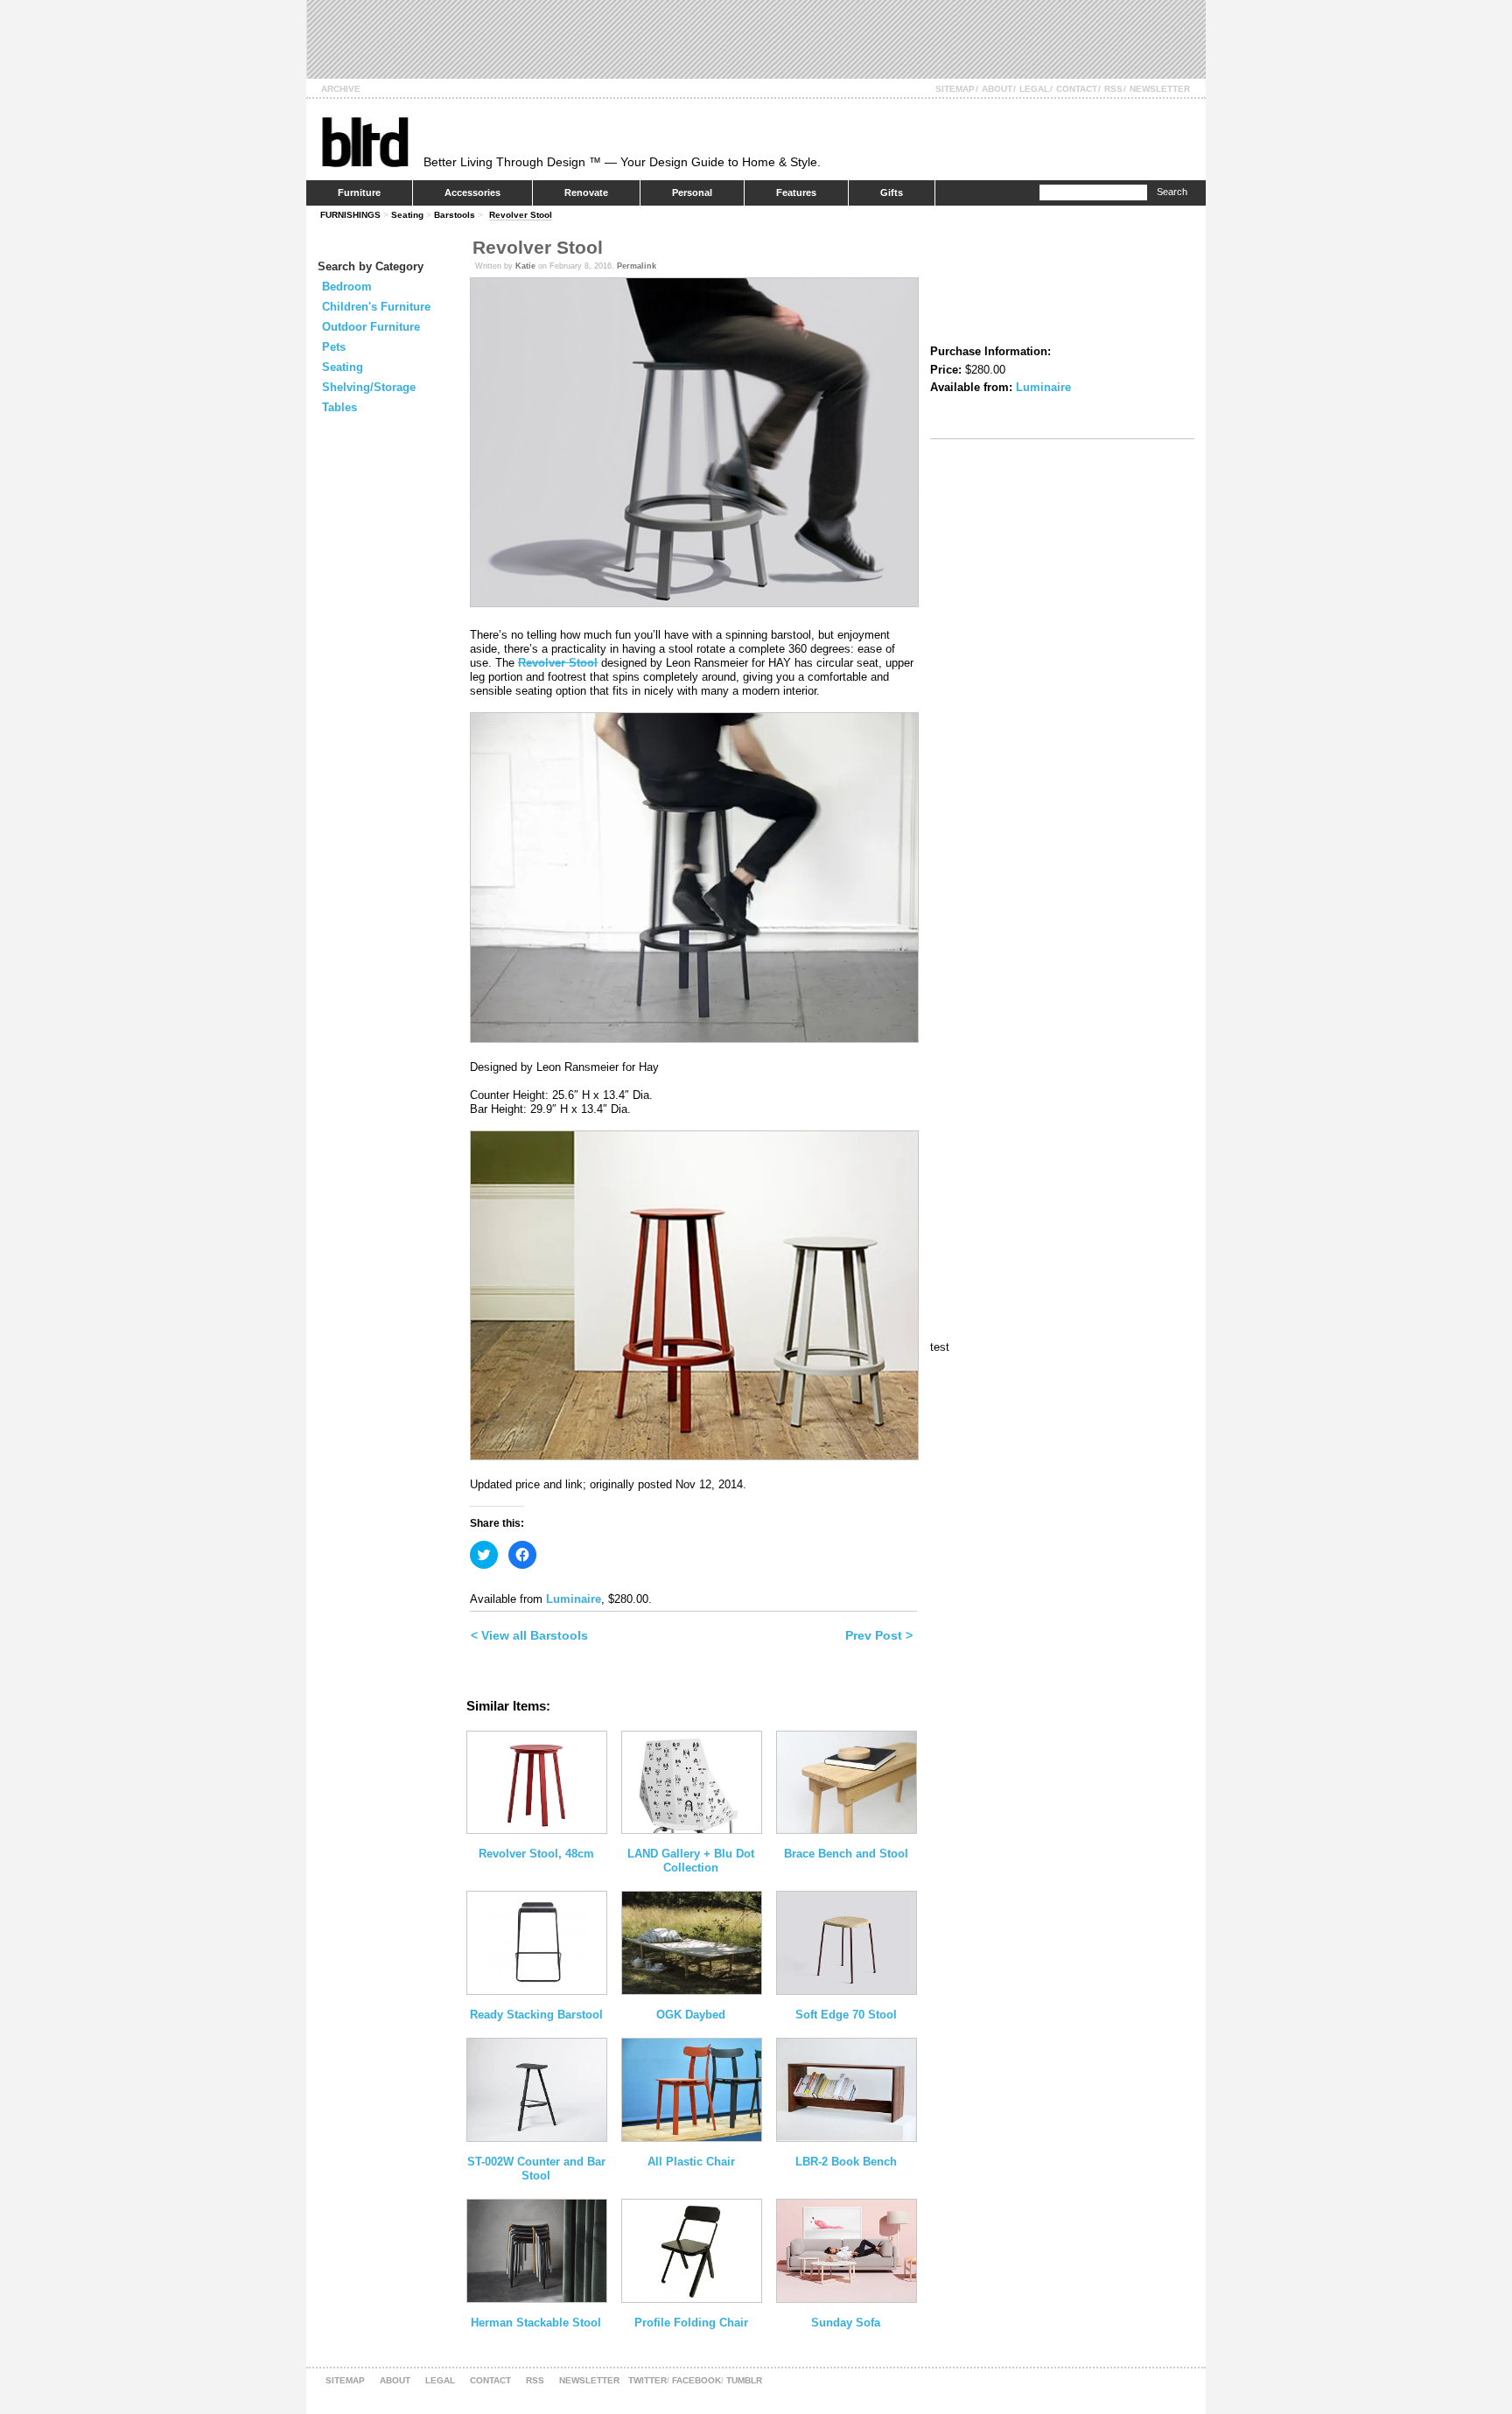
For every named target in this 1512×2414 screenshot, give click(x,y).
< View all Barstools (529, 1635)
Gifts (892, 192)
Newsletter (1160, 89)
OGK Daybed (691, 2015)
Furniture (359, 192)
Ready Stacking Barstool (536, 2015)
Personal (692, 192)
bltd (364, 141)
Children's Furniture (376, 307)
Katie (525, 266)
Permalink (637, 266)
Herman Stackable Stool (536, 2323)
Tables (339, 407)
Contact (1077, 89)
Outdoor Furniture (371, 327)
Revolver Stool (521, 215)
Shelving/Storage (369, 387)
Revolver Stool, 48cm (536, 1854)
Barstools (455, 215)
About (997, 89)
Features (796, 192)
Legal (1034, 89)
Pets (334, 347)
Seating (407, 215)
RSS (1113, 89)
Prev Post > (879, 1635)
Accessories (472, 192)
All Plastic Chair (691, 2162)
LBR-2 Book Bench (846, 2162)
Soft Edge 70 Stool (846, 2015)
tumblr (744, 2380)
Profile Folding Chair (691, 2323)
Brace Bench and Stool (846, 1854)
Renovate (586, 192)
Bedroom (347, 287)
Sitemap (955, 89)
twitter (647, 2380)
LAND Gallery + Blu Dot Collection (691, 1861)
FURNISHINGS (350, 215)
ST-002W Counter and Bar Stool (536, 2169)
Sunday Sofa (846, 2323)
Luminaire (574, 1599)
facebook (696, 2380)
